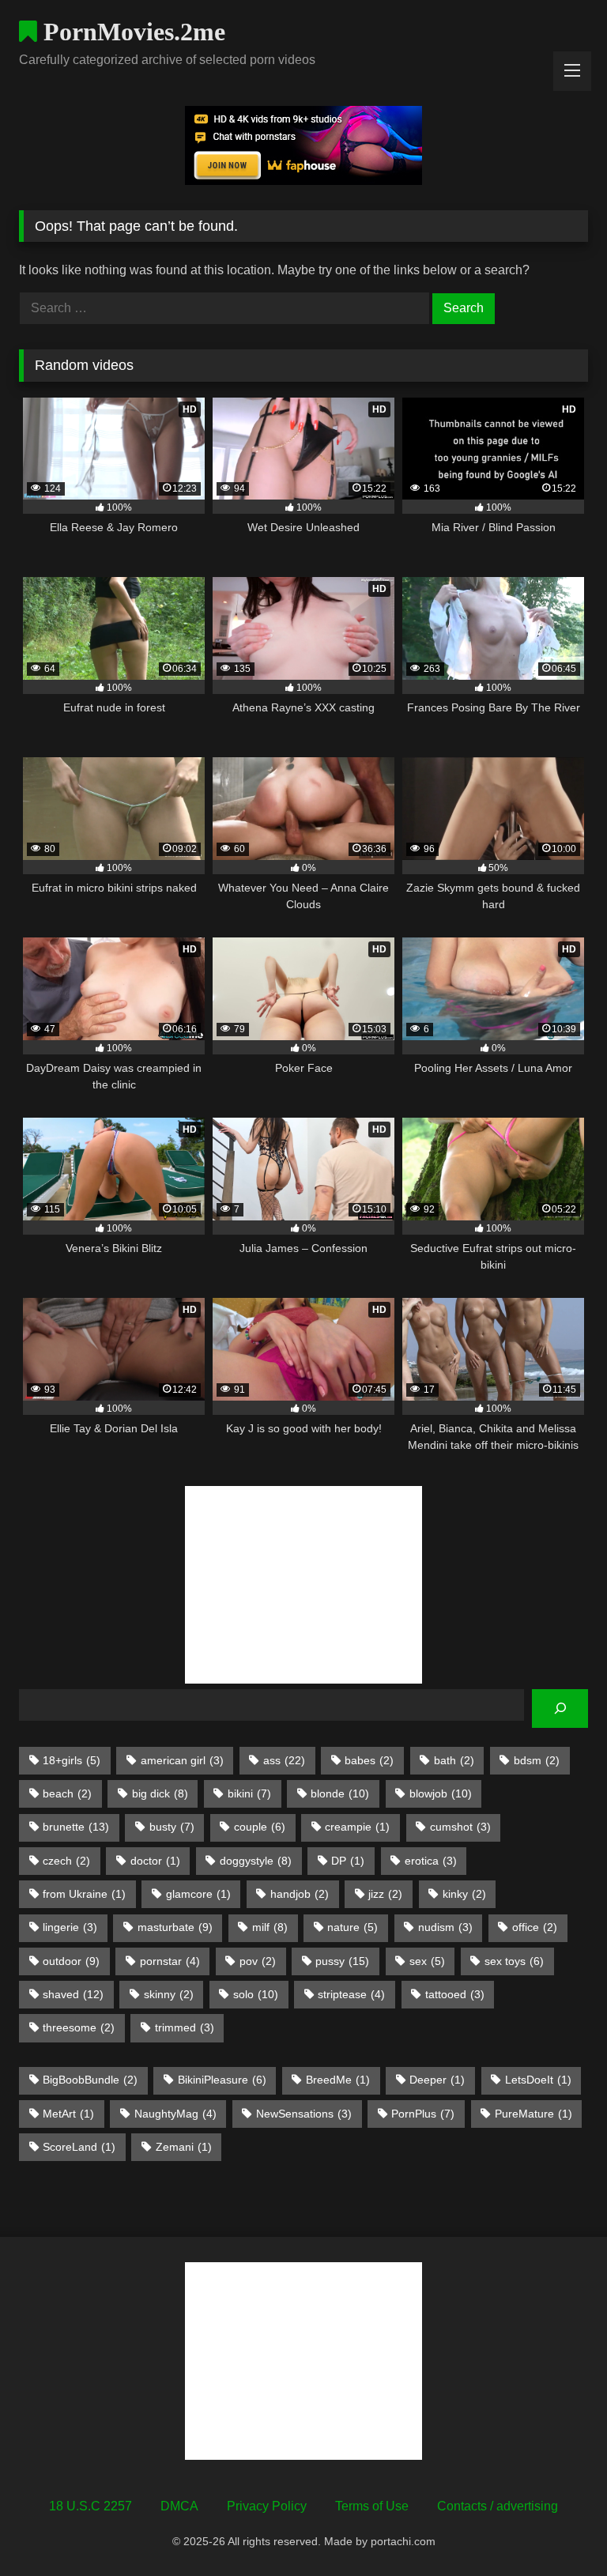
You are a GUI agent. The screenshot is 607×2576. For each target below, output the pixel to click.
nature (353, 1927)
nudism (445, 1927)
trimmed (185, 2027)
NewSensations (304, 2114)
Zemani (184, 2147)
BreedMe (338, 2080)
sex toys (514, 1961)
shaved (73, 1994)
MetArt (68, 2114)
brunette (76, 1827)
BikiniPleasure (222, 2080)
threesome (79, 2027)
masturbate (175, 1927)
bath (454, 1760)
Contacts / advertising (498, 2506)
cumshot (460, 1827)
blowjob (441, 1793)
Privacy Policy (267, 2506)
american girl (182, 1760)
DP (348, 1861)
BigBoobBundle (90, 2080)
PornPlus (423, 2114)
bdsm (537, 1760)
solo (256, 1994)
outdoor (71, 1961)
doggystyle (256, 1861)
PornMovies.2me (131, 32)
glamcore (198, 1894)
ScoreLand (79, 2147)
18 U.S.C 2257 (90, 2506)
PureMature (533, 2114)
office (535, 1927)
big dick (160, 1793)
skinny (169, 1994)
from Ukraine (84, 1894)
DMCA (179, 2506)
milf (270, 1927)
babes (369, 1760)
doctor (155, 1861)
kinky (464, 1894)
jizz (385, 1894)
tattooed (455, 1994)
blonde (340, 1793)
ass (284, 1760)
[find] (560, 1709)
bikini (249, 1793)
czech (66, 1861)
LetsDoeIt (538, 2080)
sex (427, 1961)
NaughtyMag (175, 2114)
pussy (342, 1961)
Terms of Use (372, 2506)
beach (67, 1793)
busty (172, 1827)
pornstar (170, 1961)
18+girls (72, 1760)
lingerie (70, 1927)
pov (258, 1961)
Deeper (437, 2080)
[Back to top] (558, 2529)
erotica (431, 1861)
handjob (300, 1894)
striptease (351, 1994)
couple (260, 1827)
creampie (357, 1827)
